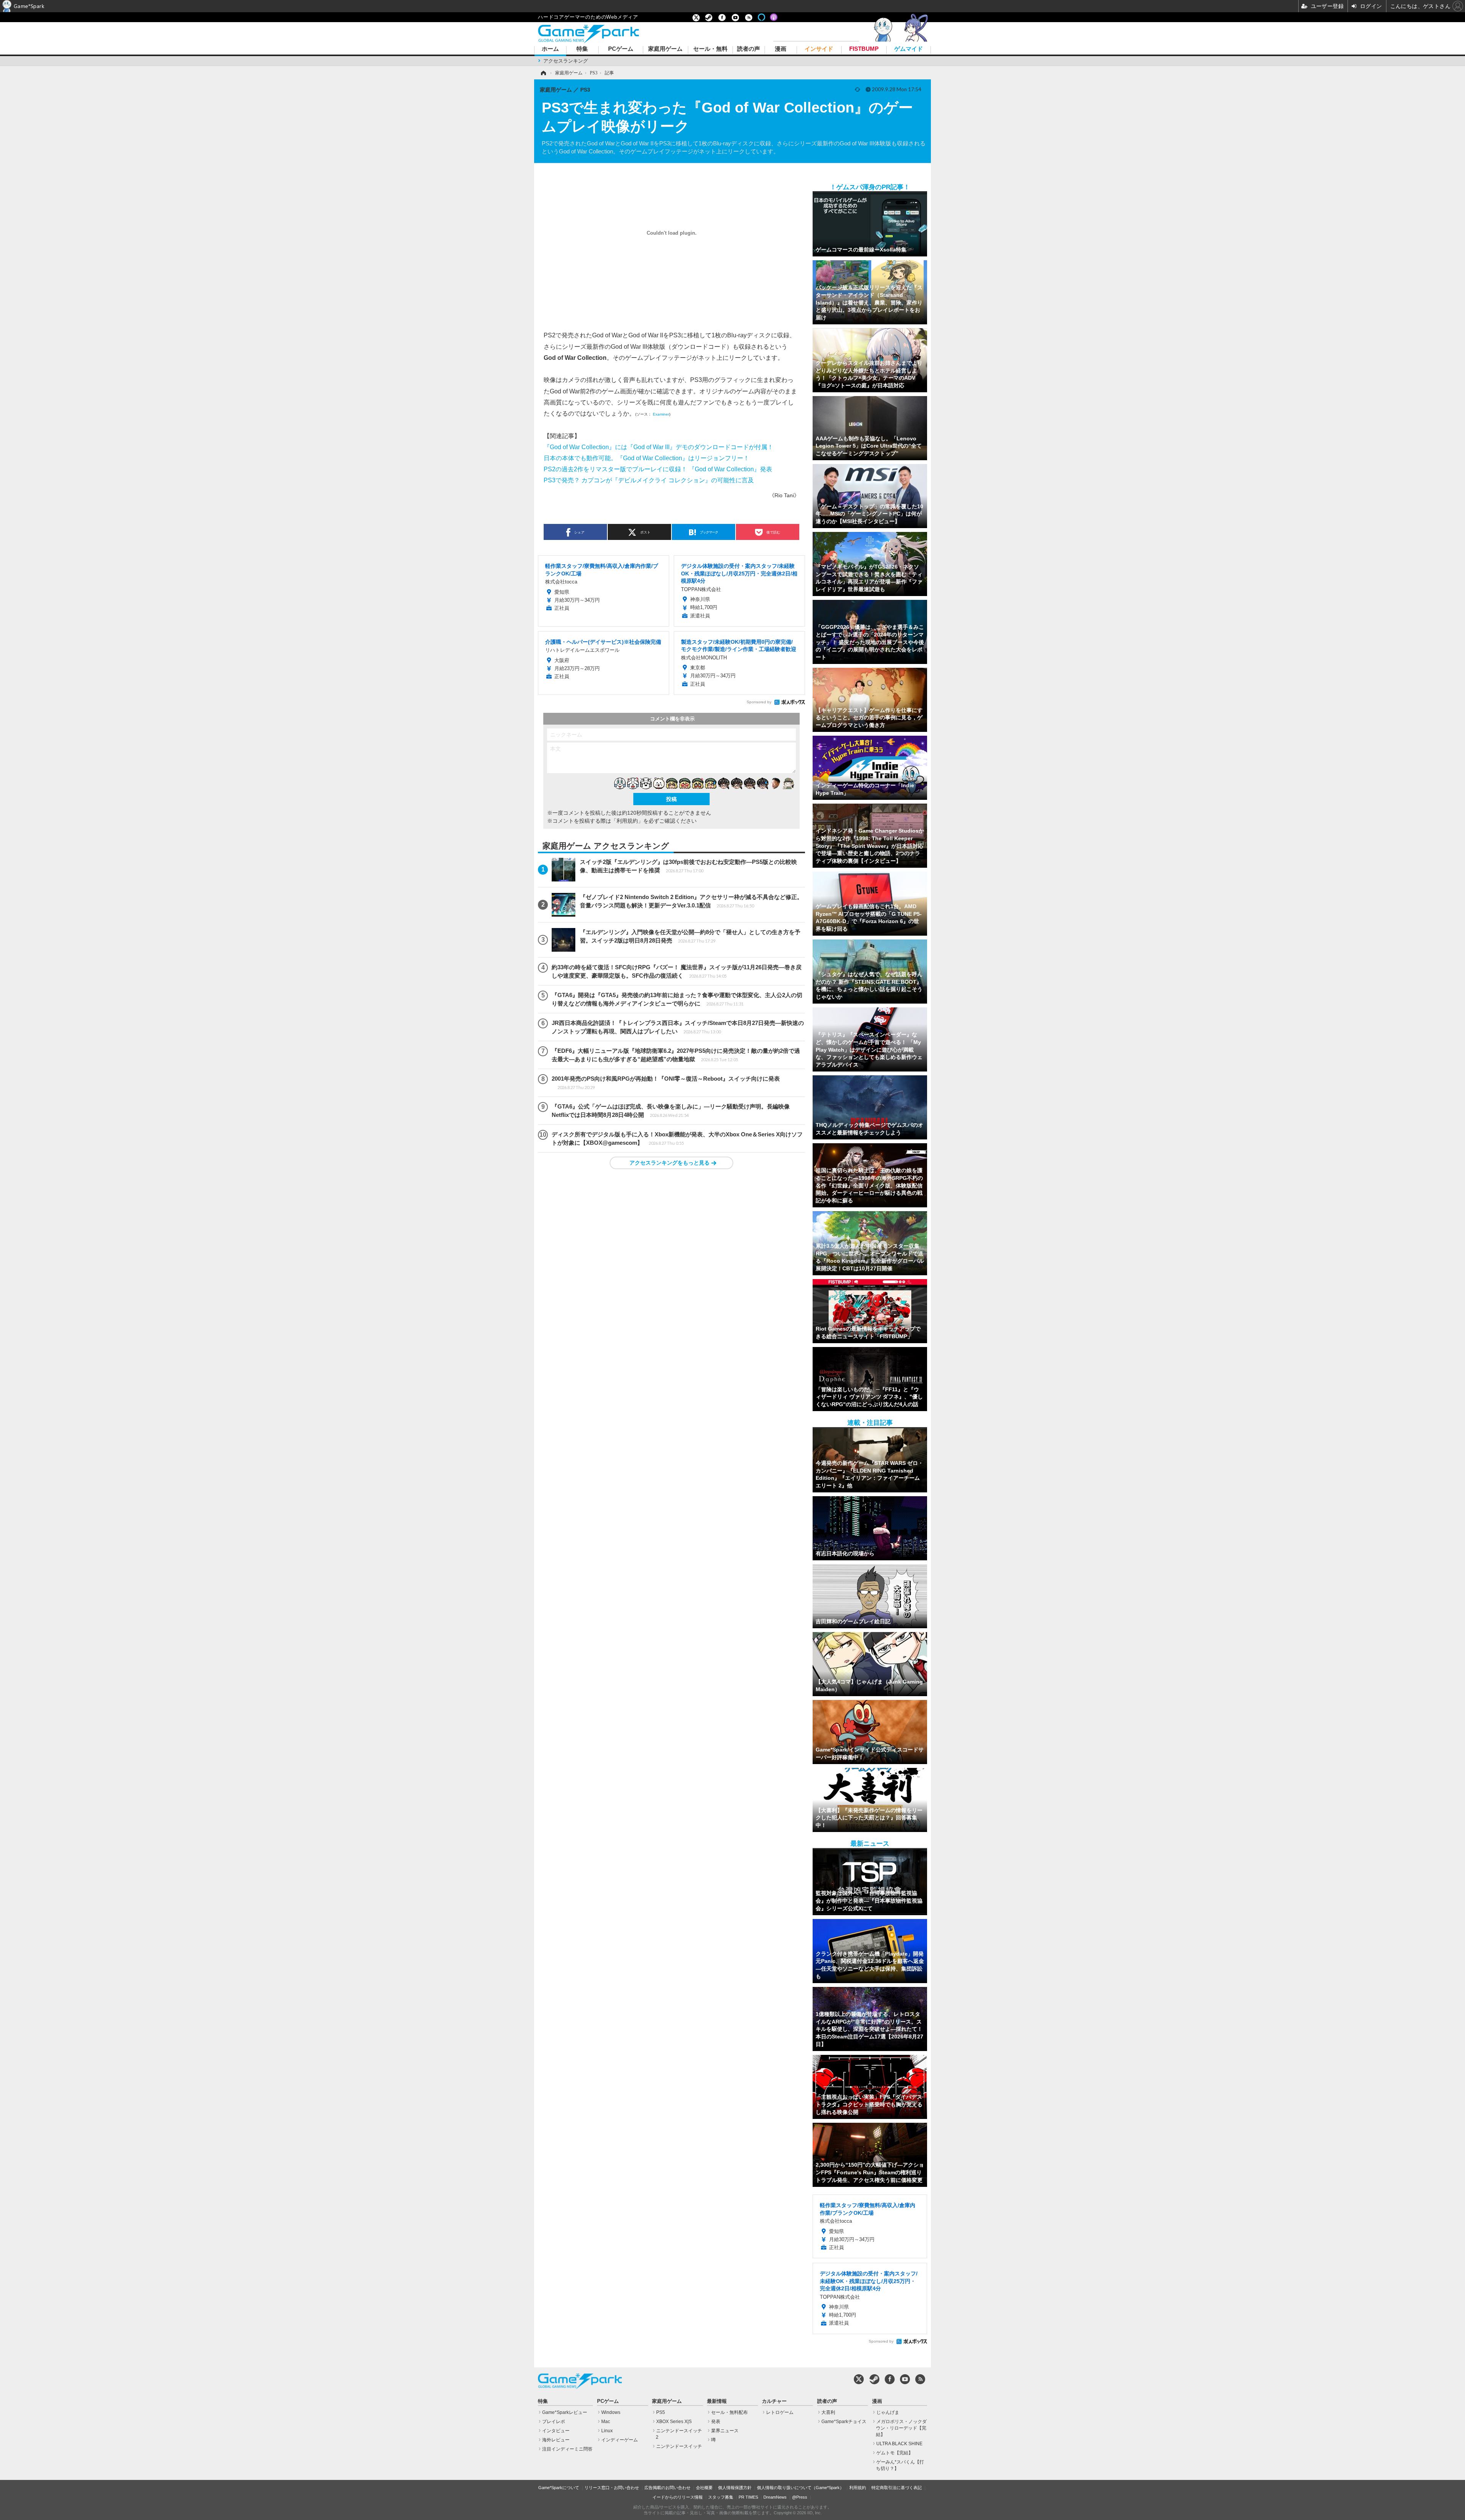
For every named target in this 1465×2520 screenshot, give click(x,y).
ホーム (550, 49)
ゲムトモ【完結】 (895, 2453)
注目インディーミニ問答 (567, 2449)
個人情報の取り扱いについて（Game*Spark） (800, 2488)
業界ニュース (725, 2431)
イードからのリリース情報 (678, 2497)
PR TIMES (748, 2497)
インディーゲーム (620, 2440)
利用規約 (858, 2488)
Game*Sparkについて (559, 2488)
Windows (611, 2412)
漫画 (781, 49)
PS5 (661, 2412)
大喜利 (828, 2412)
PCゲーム (621, 49)
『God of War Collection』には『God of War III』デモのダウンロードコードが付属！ (658, 447)
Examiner (661, 414)
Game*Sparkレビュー (565, 2412)
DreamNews (775, 2497)
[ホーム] (543, 73)
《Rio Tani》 (784, 495)
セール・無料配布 (729, 2412)
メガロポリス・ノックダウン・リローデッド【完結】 (901, 2428)
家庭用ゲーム (665, 49)
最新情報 (717, 2401)
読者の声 (749, 49)
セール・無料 (710, 49)
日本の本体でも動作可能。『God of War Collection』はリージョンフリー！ (646, 458)
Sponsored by (759, 702)
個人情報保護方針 (735, 2488)
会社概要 (704, 2488)
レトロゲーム (780, 2412)
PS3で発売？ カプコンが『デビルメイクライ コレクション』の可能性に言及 (649, 480)
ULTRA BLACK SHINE (899, 2444)
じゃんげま (888, 2412)
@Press (800, 2497)
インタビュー (556, 2431)
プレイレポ (554, 2422)
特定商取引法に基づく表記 (897, 2488)
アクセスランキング (566, 61)
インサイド (819, 49)
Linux (607, 2431)
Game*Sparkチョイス (844, 2422)
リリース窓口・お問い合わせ (612, 2488)
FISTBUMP (864, 49)
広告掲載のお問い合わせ (667, 2488)
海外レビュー (556, 2440)
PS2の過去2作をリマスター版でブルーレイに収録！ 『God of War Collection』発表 (658, 469)
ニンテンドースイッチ (679, 2446)
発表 (716, 2422)
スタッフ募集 (721, 2497)
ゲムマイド (909, 49)
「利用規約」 (627, 821)
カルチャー (774, 2401)
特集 (582, 49)
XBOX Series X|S (674, 2422)
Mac (606, 2422)
